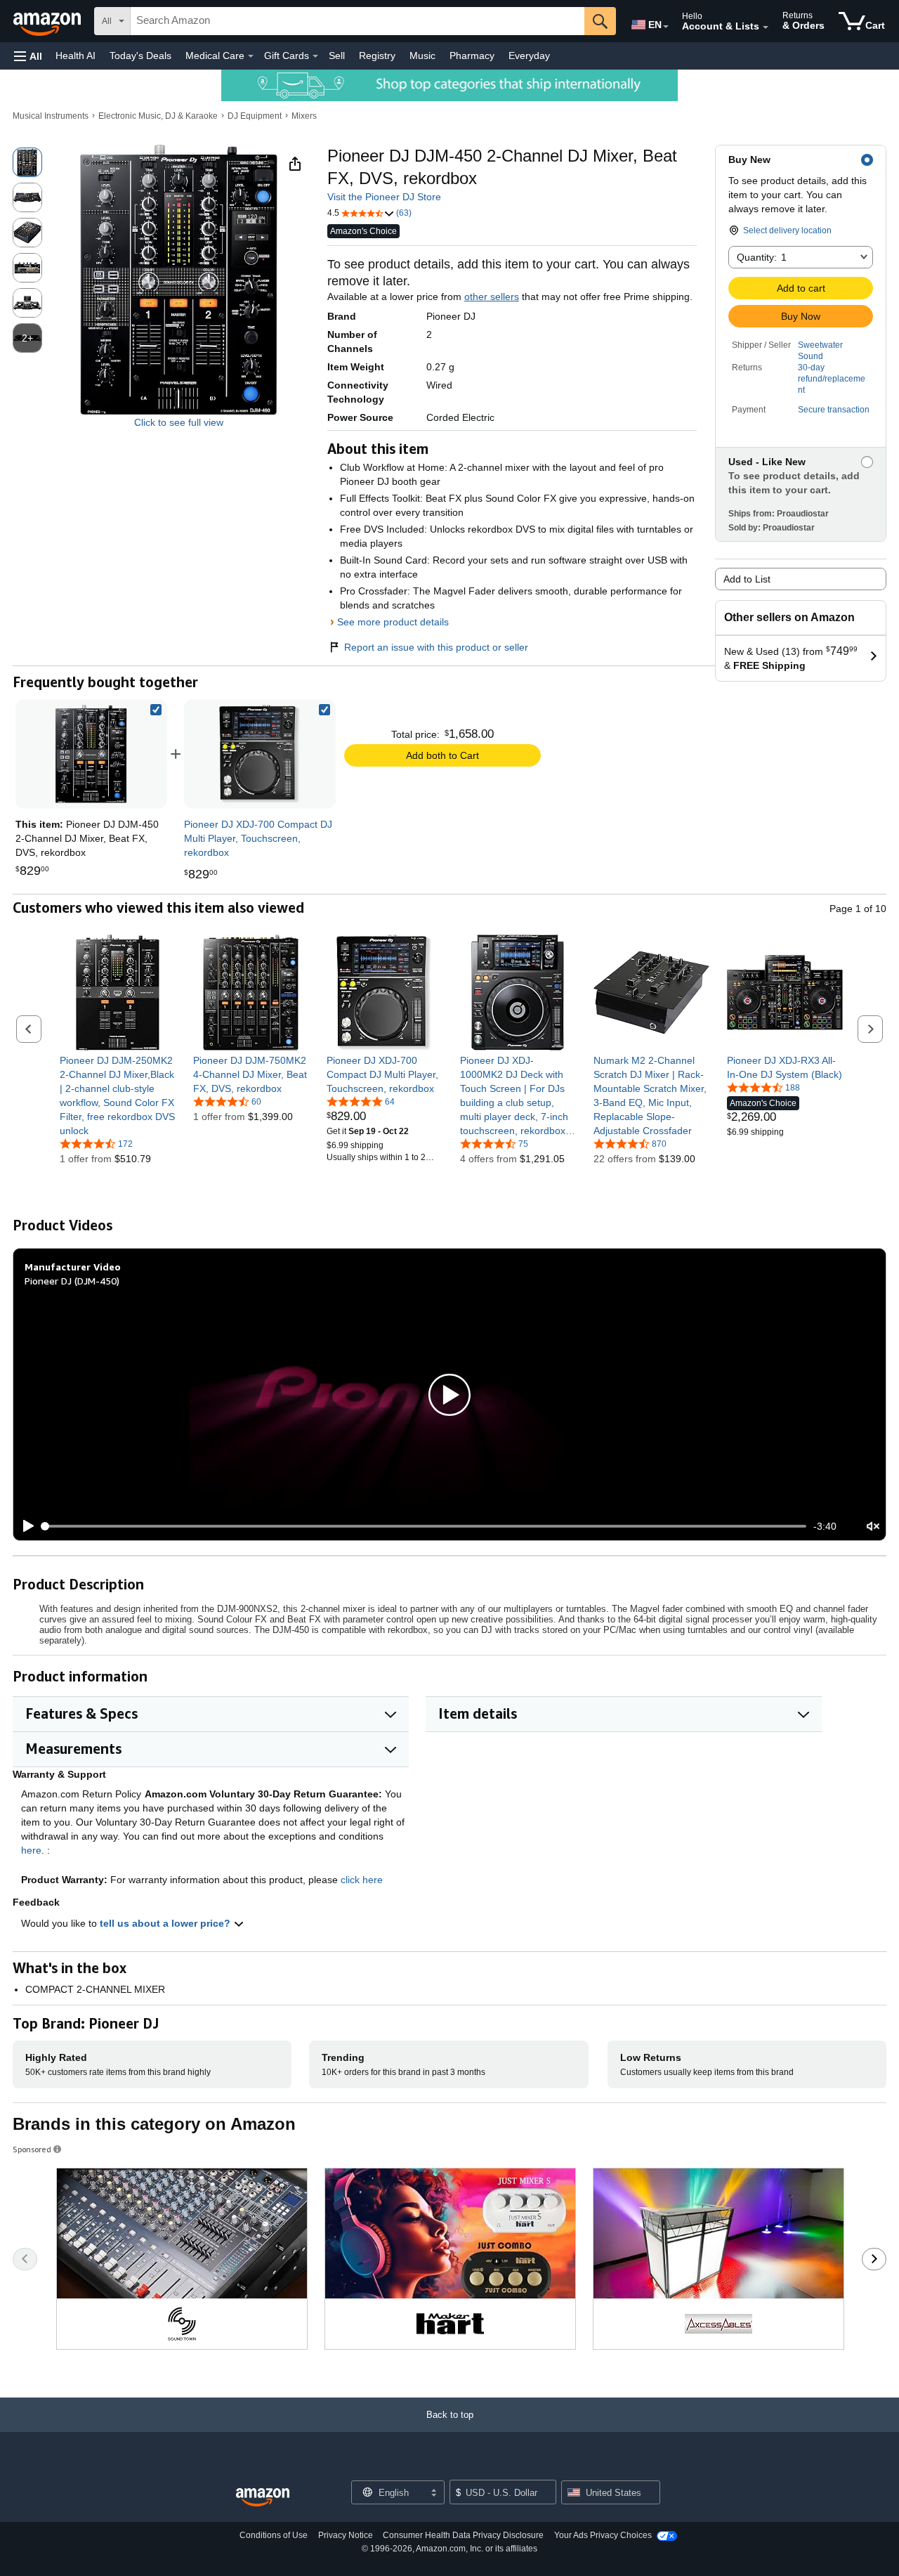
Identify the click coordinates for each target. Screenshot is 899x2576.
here (31, 1850)
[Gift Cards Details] (315, 56)
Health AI (76, 56)
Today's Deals (140, 56)
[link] (260, 754)
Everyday (529, 56)
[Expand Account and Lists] (766, 27)
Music (422, 56)
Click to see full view (179, 422)
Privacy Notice (346, 2535)
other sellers (492, 297)
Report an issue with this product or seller (436, 647)
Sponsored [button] (32, 2149)
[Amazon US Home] (263, 2498)
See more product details (393, 622)
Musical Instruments (51, 116)
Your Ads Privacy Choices (603, 2535)
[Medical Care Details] (251, 56)
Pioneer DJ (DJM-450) (72, 1281)
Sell (337, 56)
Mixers (304, 116)
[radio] (27, 162)
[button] (28, 56)
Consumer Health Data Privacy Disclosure (463, 2535)
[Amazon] (48, 21)
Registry (377, 56)
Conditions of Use (274, 2535)
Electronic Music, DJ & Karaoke (158, 116)
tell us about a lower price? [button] (166, 1923)
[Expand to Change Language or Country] (666, 27)
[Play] (25, 1526)
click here (362, 1880)
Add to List (747, 579)
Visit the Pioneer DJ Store (384, 197)
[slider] (425, 1526)
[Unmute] (873, 1527)
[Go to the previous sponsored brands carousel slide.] (25, 2259)
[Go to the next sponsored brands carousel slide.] (874, 2259)
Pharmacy (472, 56)
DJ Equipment (255, 116)
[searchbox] (357, 21)
